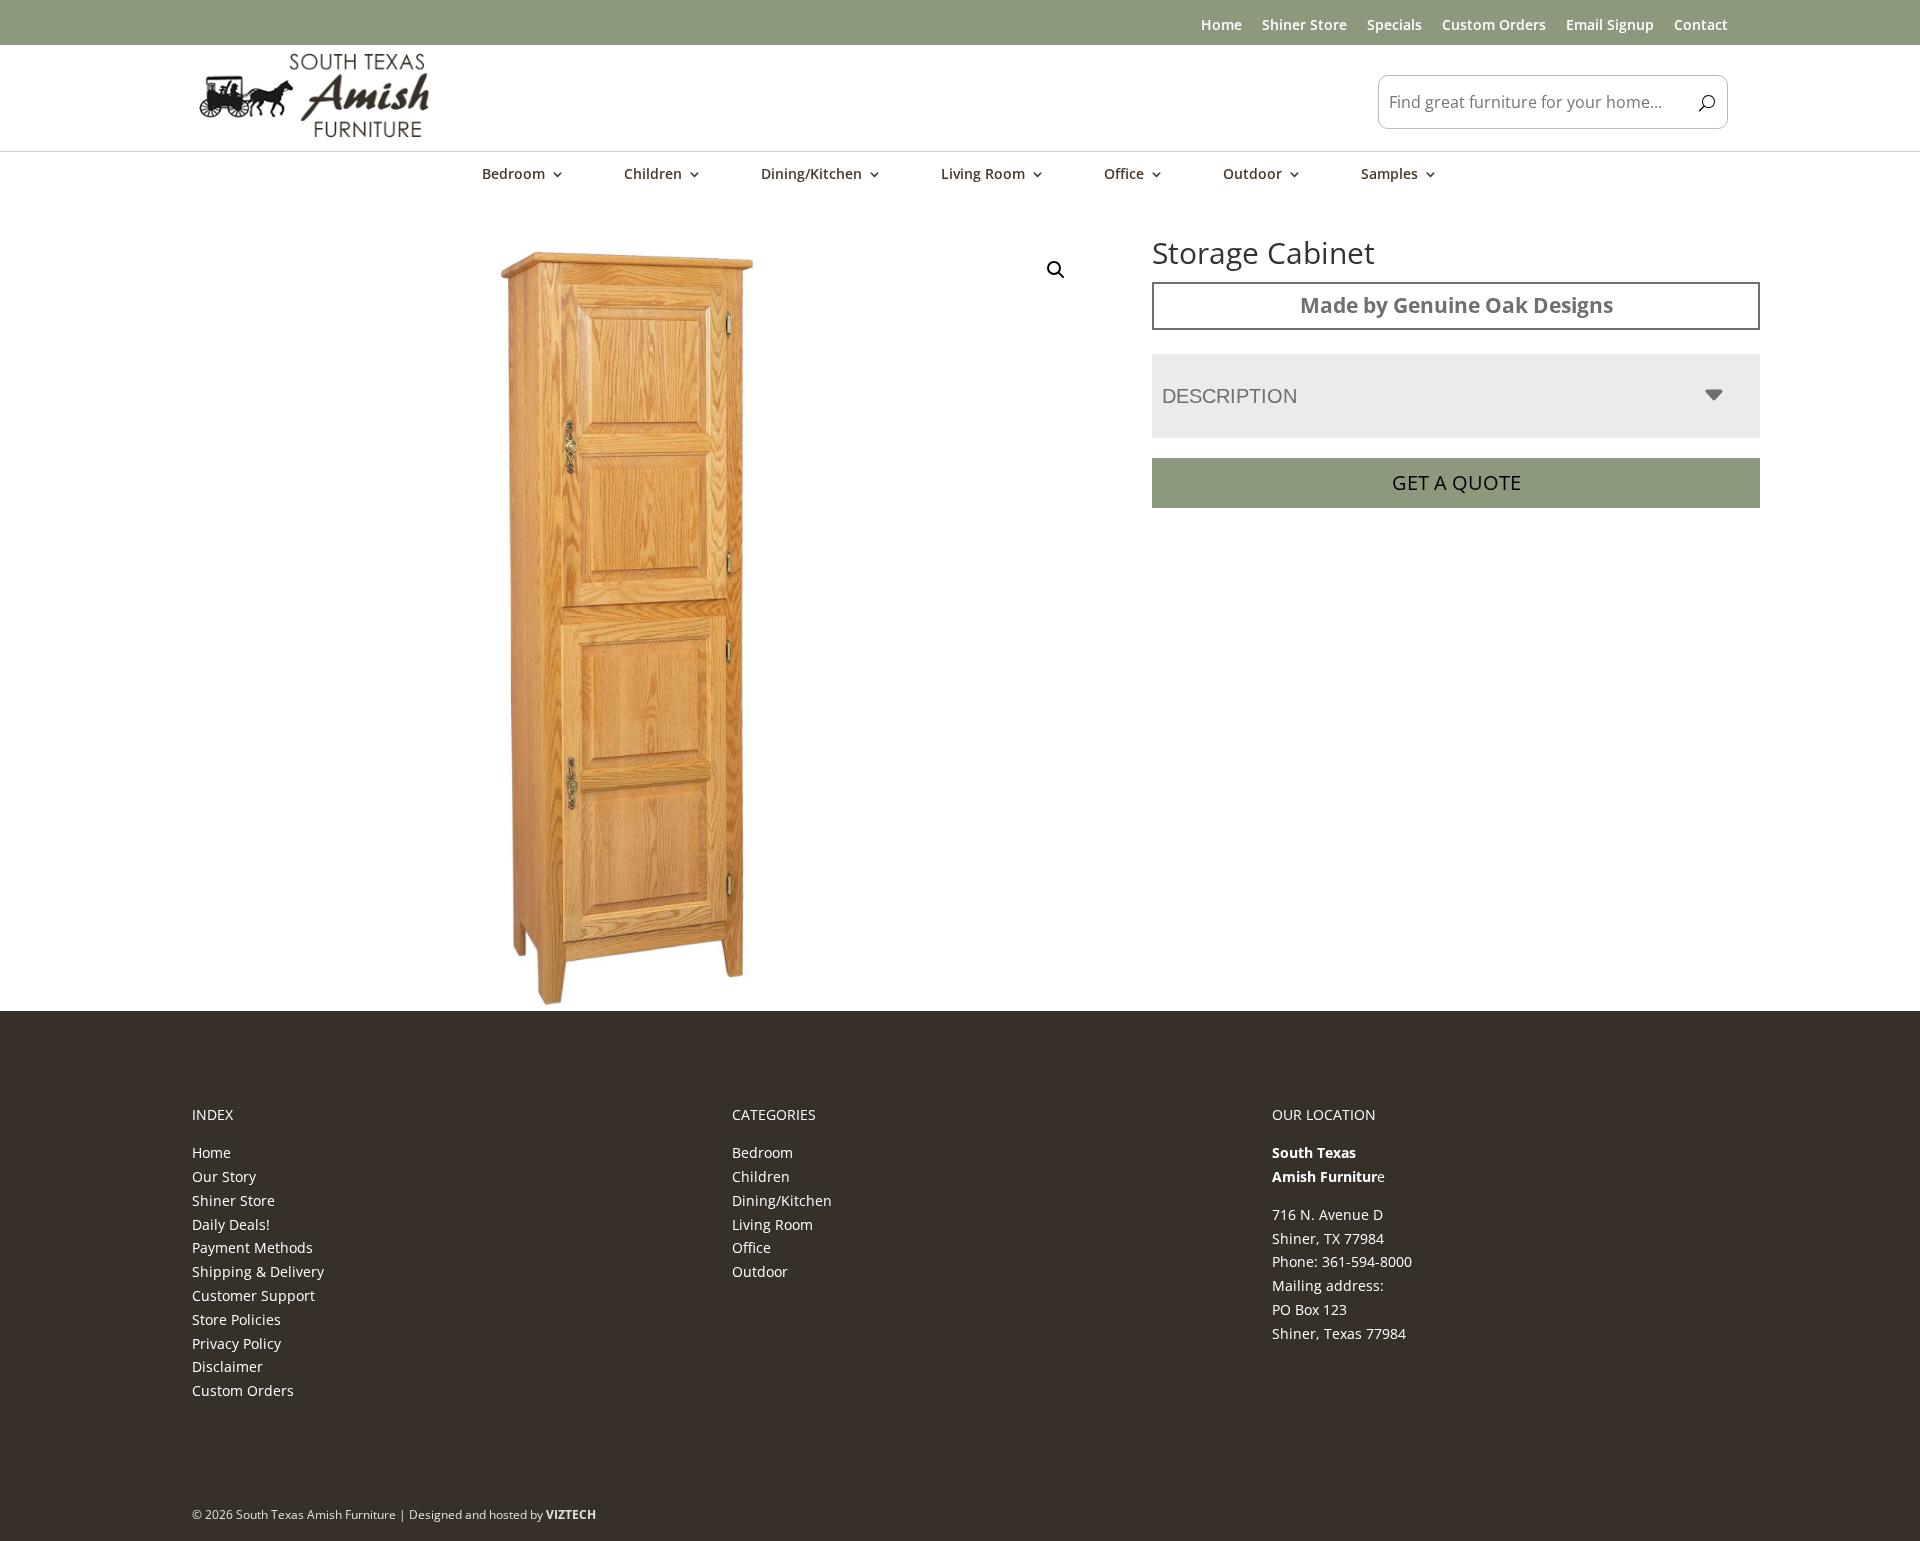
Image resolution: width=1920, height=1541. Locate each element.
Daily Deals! (231, 1224)
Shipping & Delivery (258, 1271)
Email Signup (1610, 24)
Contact (1701, 24)
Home (1221, 24)
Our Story (224, 1176)
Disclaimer (227, 1366)
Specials (1394, 24)
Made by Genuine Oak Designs (1456, 305)
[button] (1056, 270)
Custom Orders (1494, 24)
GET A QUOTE (1456, 482)
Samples (1389, 175)
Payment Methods (252, 1247)
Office (1124, 175)
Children (653, 175)
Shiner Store (1304, 24)
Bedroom (513, 175)
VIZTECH (571, 1514)
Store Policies (236, 1319)
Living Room (983, 175)
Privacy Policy (236, 1343)
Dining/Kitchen (811, 175)
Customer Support (253, 1295)
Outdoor (1252, 175)
